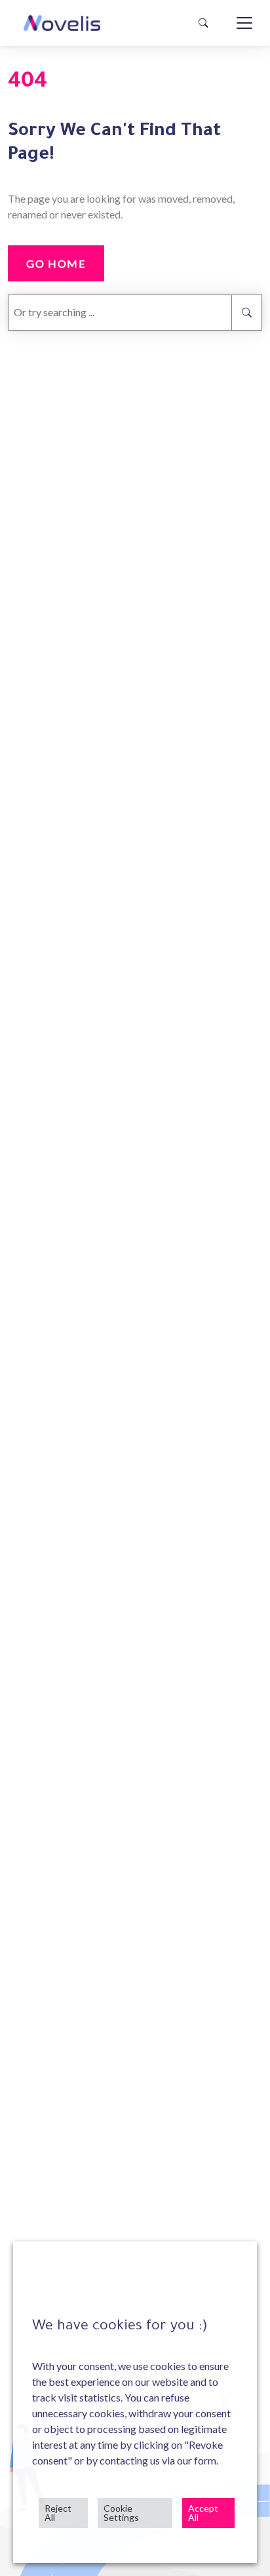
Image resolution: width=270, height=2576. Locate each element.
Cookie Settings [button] (121, 2513)
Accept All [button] (203, 2513)
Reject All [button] (58, 2513)
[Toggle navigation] (244, 23)
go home (56, 263)
